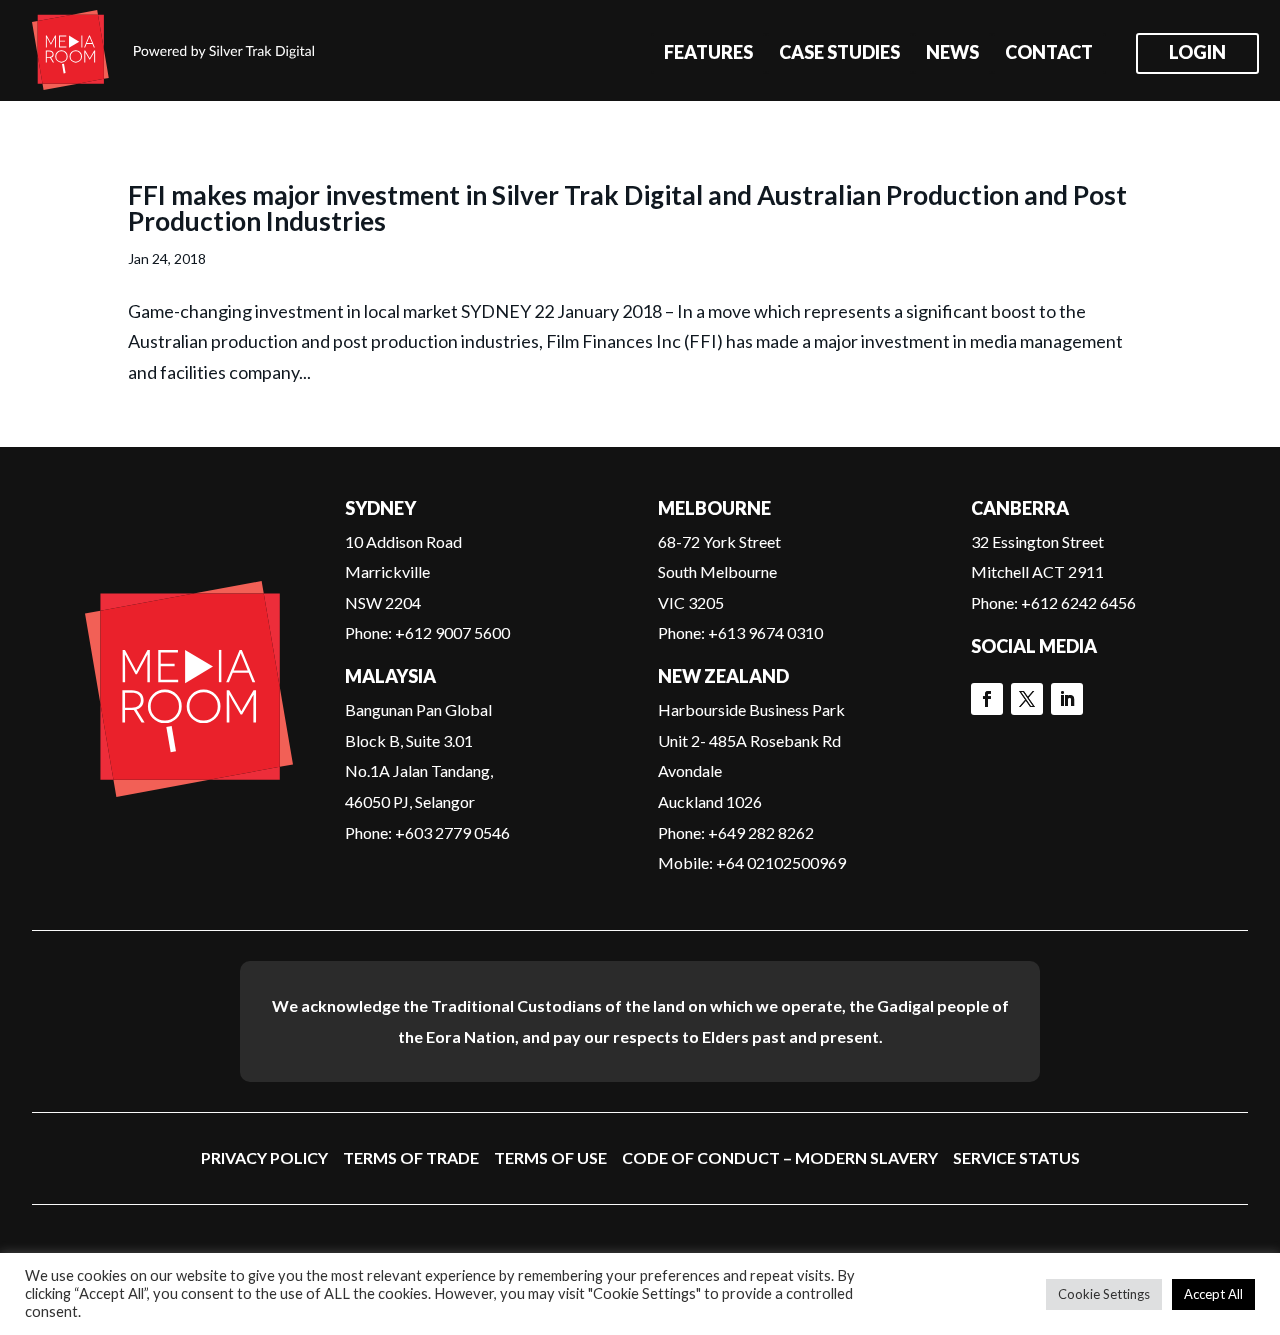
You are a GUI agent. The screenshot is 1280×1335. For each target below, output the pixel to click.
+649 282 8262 (761, 832)
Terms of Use (550, 1157)
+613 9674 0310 (765, 632)
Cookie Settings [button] (1104, 1294)
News (952, 54)
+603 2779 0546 (452, 832)
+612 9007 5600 (452, 632)
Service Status (1016, 1157)
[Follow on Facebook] (987, 699)
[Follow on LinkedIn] (1067, 699)
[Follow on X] (1027, 699)
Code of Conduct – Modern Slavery (780, 1157)
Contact (1049, 54)
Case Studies (839, 54)
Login (1197, 54)
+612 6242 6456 (1078, 602)
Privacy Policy (264, 1157)
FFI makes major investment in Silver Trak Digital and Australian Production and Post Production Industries (627, 208)
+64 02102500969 (781, 862)
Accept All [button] (1213, 1294)
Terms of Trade (411, 1157)
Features (708, 54)
